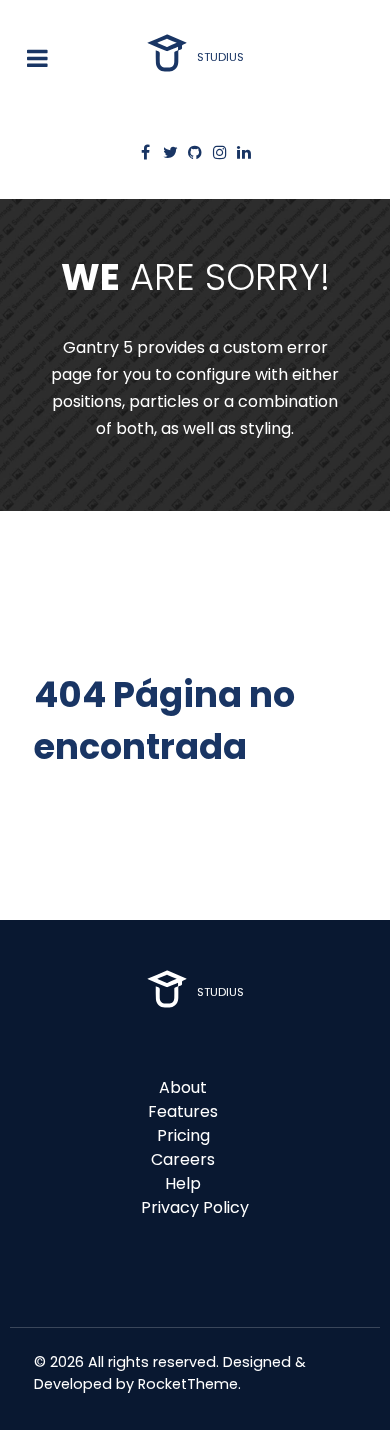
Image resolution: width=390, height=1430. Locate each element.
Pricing (183, 1135)
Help (183, 1183)
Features (183, 1111)
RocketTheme (188, 1384)
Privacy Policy (195, 1207)
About (183, 1087)
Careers (183, 1159)
